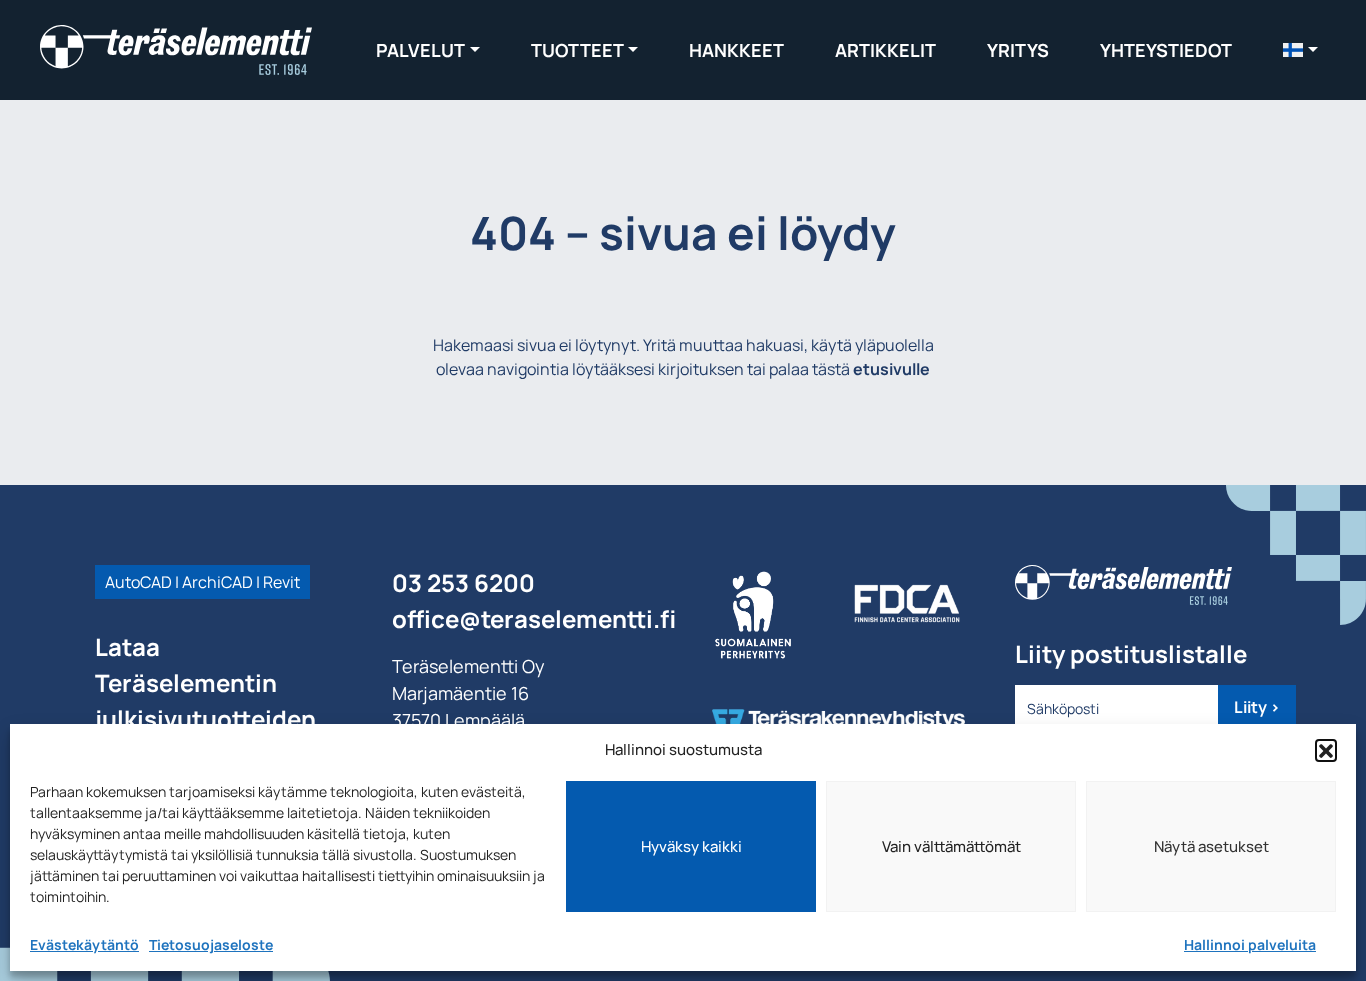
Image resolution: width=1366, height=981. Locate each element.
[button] (1326, 750)
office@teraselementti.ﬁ (534, 618)
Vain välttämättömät (951, 846)
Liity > (1257, 707)
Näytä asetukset (1211, 846)
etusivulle (891, 369)
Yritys (1018, 50)
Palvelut (420, 50)
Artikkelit (885, 50)
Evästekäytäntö (84, 944)
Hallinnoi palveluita (1250, 944)
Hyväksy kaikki (691, 846)
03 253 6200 (463, 582)
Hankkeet (736, 50)
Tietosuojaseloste (211, 944)
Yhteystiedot (1166, 50)
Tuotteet (577, 50)
